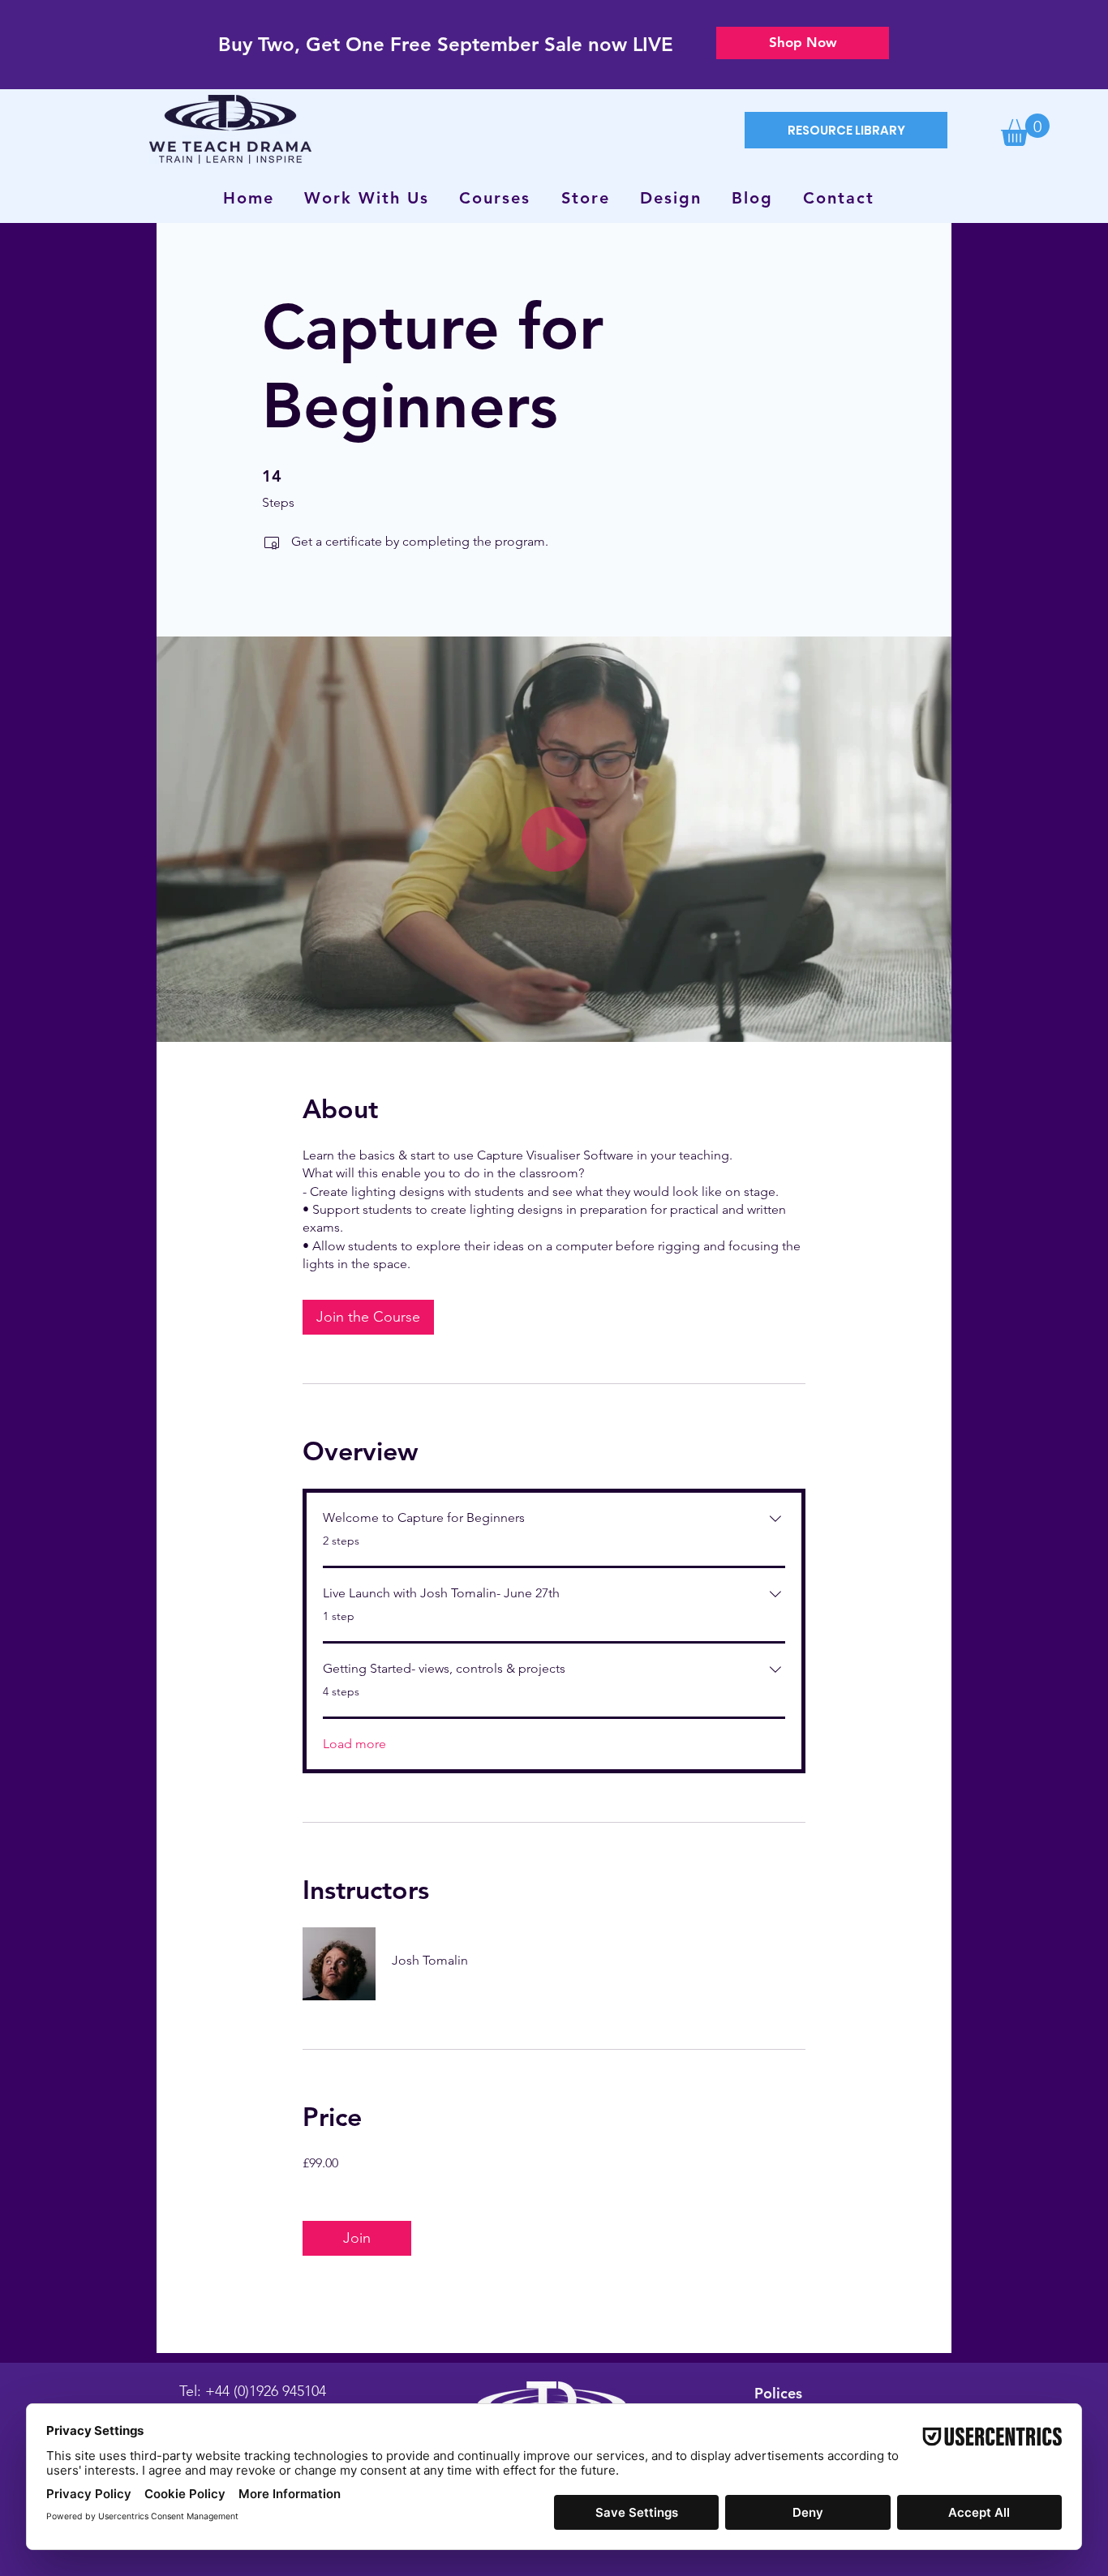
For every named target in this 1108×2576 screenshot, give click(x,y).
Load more (354, 1744)
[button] (1025, 130)
